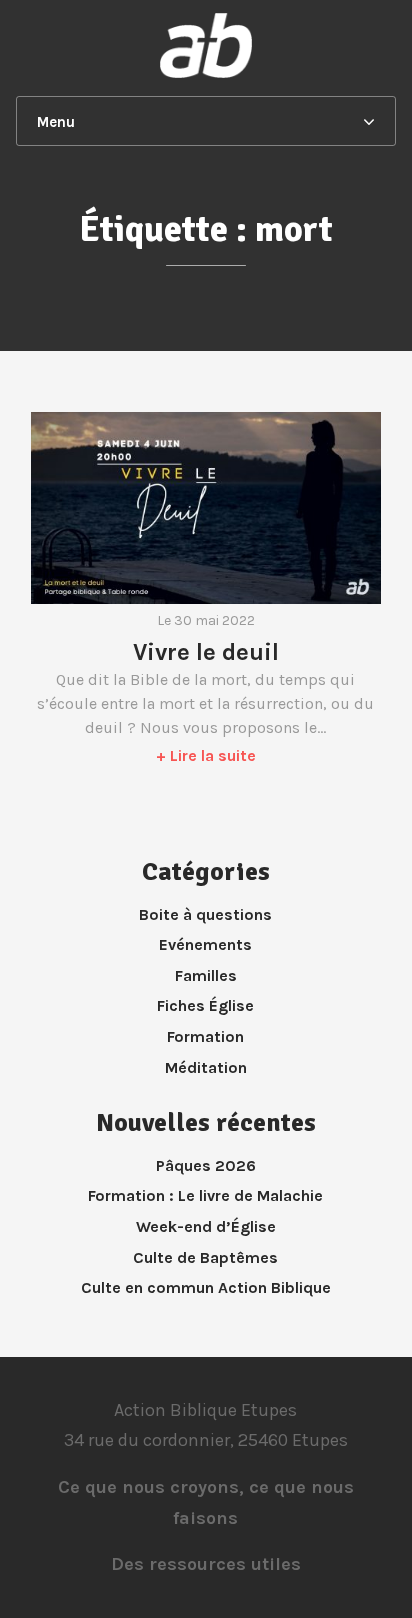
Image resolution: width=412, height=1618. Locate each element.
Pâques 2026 (206, 1165)
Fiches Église (205, 1005)
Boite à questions (205, 914)
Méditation (206, 1067)
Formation (205, 1036)
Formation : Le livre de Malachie (205, 1195)
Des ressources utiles (206, 1564)
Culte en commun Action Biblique (206, 1287)
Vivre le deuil (206, 652)
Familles (206, 975)
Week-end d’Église (206, 1226)
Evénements (205, 944)
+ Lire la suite (206, 755)
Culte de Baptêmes (205, 1257)
